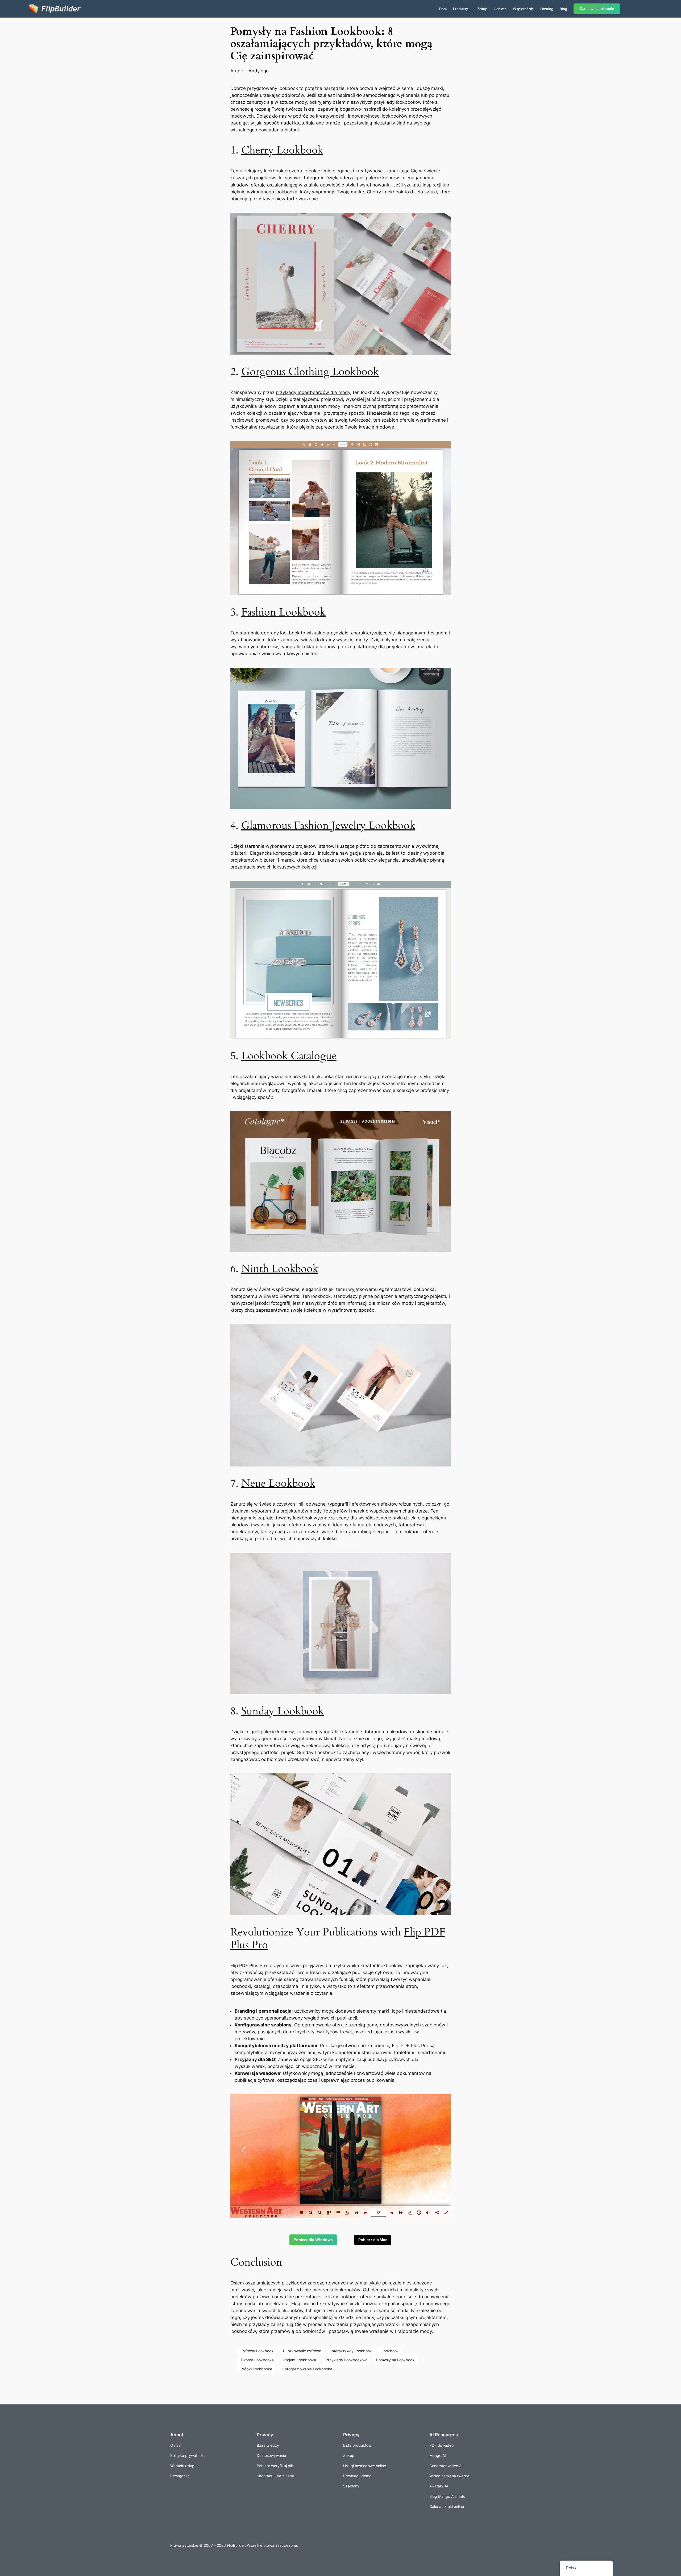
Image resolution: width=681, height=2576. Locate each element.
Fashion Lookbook (283, 612)
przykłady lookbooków (398, 102)
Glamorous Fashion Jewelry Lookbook (328, 826)
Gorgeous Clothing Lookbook (310, 372)
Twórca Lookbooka (257, 2360)
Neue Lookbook (278, 1483)
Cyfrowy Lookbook (257, 2351)
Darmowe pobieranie (597, 9)
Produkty (460, 9)
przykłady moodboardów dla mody (313, 392)
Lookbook (390, 2351)
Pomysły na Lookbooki (396, 2360)
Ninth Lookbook (280, 1269)
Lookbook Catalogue (289, 1056)
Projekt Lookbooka (300, 2360)
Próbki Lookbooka (256, 2369)
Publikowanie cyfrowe (302, 2351)
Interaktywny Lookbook (351, 2351)
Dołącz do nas (272, 116)
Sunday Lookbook (283, 1711)
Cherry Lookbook (282, 150)
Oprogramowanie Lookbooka (307, 2369)
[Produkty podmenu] (470, 9)
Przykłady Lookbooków (346, 2360)
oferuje (407, 420)
